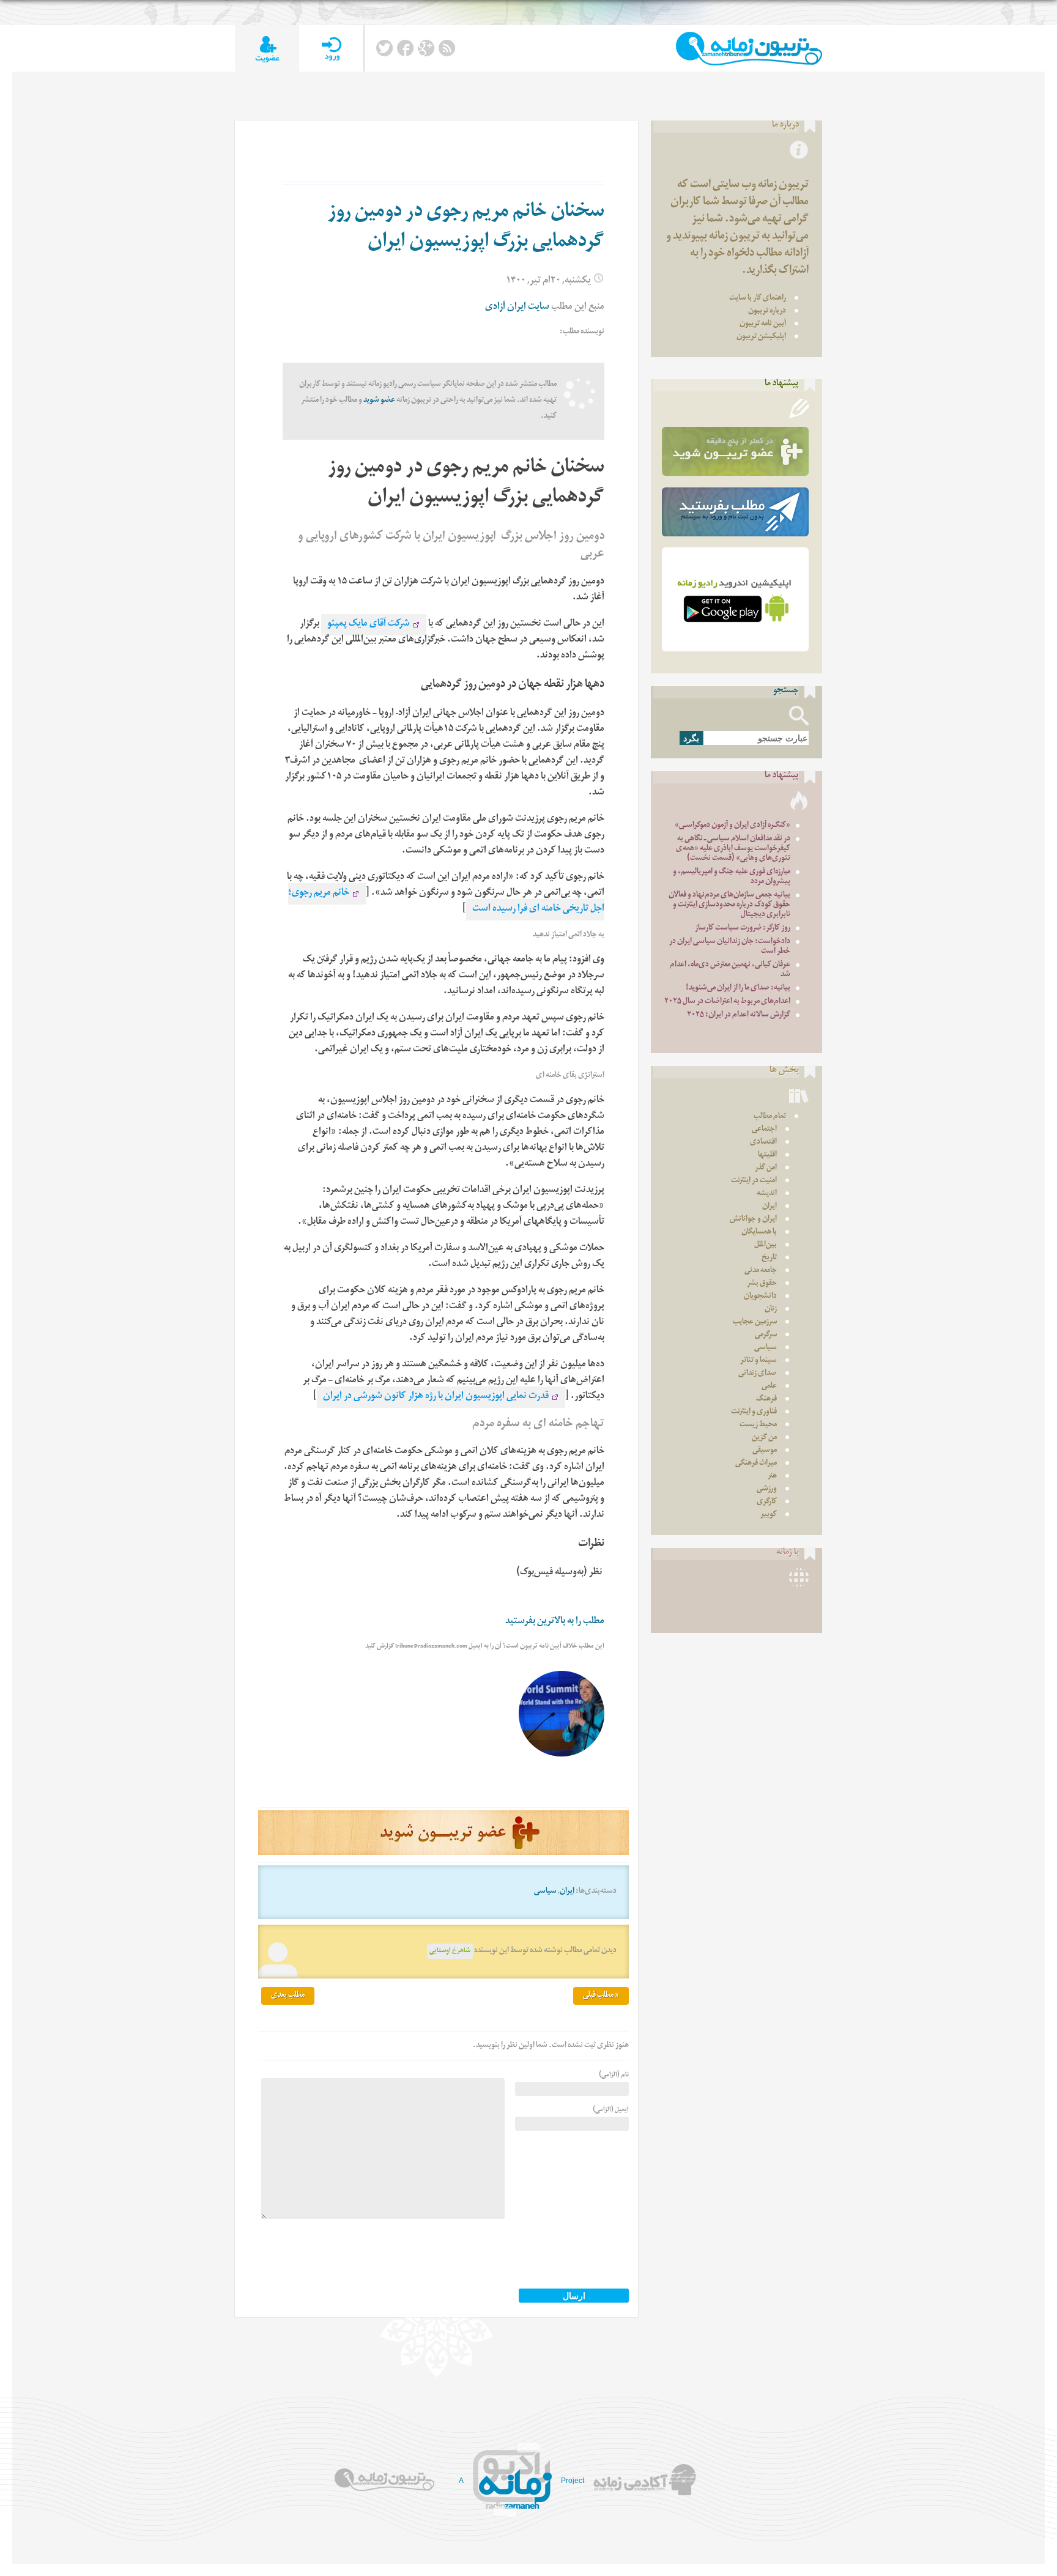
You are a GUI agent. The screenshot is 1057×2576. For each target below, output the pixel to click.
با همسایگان (759, 1233)
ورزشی (767, 1490)
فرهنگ (766, 1400)
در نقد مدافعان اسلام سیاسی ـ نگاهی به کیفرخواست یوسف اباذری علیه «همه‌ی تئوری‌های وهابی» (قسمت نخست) (733, 849)
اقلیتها (767, 1156)
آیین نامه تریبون (763, 324)
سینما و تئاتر (758, 1361)
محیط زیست (758, 1425)
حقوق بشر (762, 1284)
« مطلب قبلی (601, 1996)
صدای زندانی (758, 1374)
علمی (769, 1387)
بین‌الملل (766, 1245)
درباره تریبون (767, 312)
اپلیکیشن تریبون (761, 337)
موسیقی (765, 1451)
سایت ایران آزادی (517, 308)
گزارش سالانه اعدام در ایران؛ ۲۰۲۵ (739, 1016)
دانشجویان (760, 1297)
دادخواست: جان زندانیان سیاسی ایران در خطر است (730, 947)
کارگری (767, 1502)
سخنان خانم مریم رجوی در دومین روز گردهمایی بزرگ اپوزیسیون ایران (466, 228)
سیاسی (545, 1892)
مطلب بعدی (288, 1996)
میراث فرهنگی (756, 1464)
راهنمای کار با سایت (758, 299)
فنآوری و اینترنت (754, 1412)
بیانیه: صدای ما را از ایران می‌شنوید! (738, 989)
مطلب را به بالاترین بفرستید (555, 1622)
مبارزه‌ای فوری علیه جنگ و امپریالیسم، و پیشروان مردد (732, 877)
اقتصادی (763, 1143)
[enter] (331, 49)
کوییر (769, 1515)
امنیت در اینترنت (754, 1181)
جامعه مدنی (761, 1271)
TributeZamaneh (749, 49)
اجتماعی (764, 1130)
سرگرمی (766, 1335)
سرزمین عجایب (755, 1323)
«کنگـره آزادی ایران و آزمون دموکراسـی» (732, 826)
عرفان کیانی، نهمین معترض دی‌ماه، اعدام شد (730, 970)
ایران (567, 1892)
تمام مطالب (770, 1117)
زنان (771, 1310)
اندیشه (767, 1194)
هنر (772, 1477)
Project (573, 2481)
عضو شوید (379, 401)
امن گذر (766, 1168)
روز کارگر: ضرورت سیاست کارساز (743, 929)
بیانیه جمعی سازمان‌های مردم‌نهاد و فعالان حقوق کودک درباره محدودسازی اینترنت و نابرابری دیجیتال (729, 905)
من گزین (764, 1438)
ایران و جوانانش (753, 1220)
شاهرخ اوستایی (450, 1951)
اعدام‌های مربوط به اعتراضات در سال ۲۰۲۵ (727, 1002)
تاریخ (769, 1258)
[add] (267, 49)
